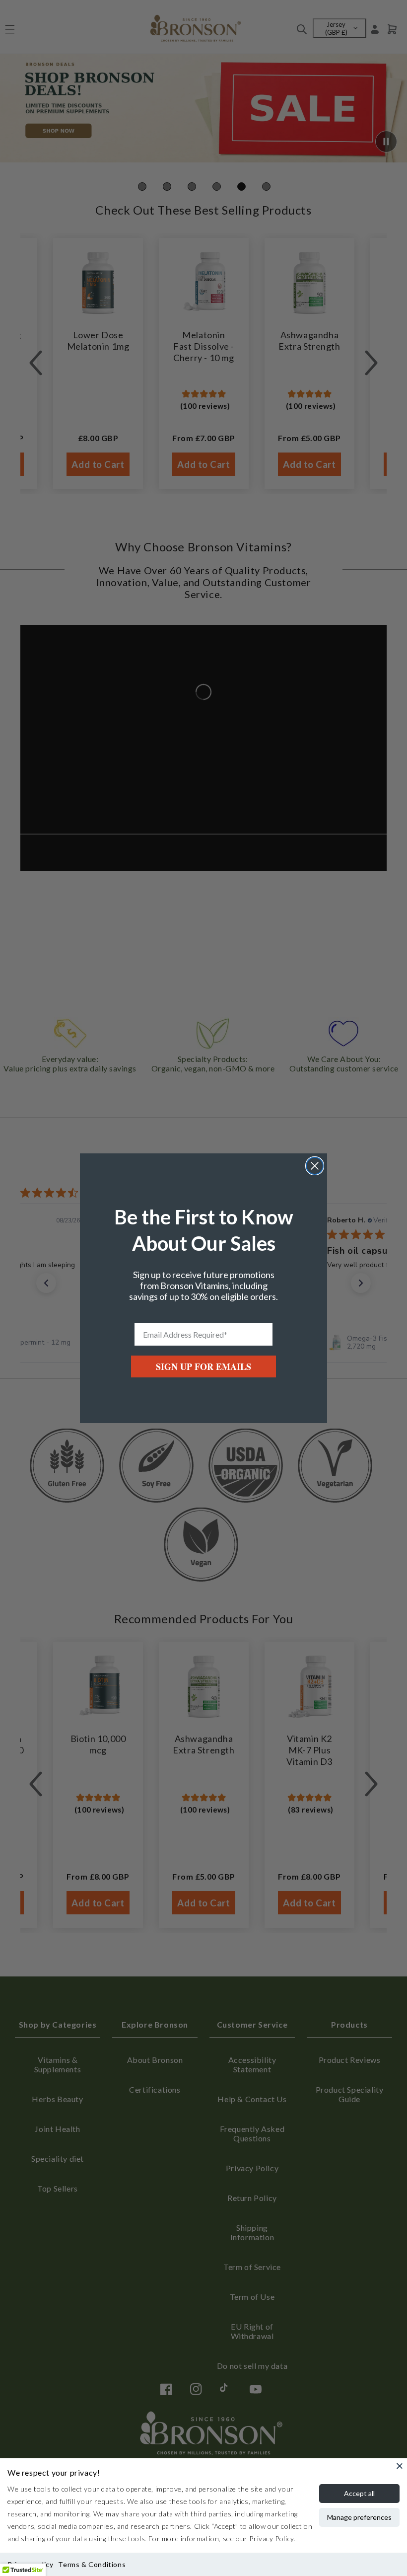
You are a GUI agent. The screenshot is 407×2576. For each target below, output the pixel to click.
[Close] (400, 2466)
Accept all (359, 2493)
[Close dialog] (315, 1166)
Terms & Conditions (92, 2564)
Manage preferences (359, 2517)
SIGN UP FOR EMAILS (203, 1366)
